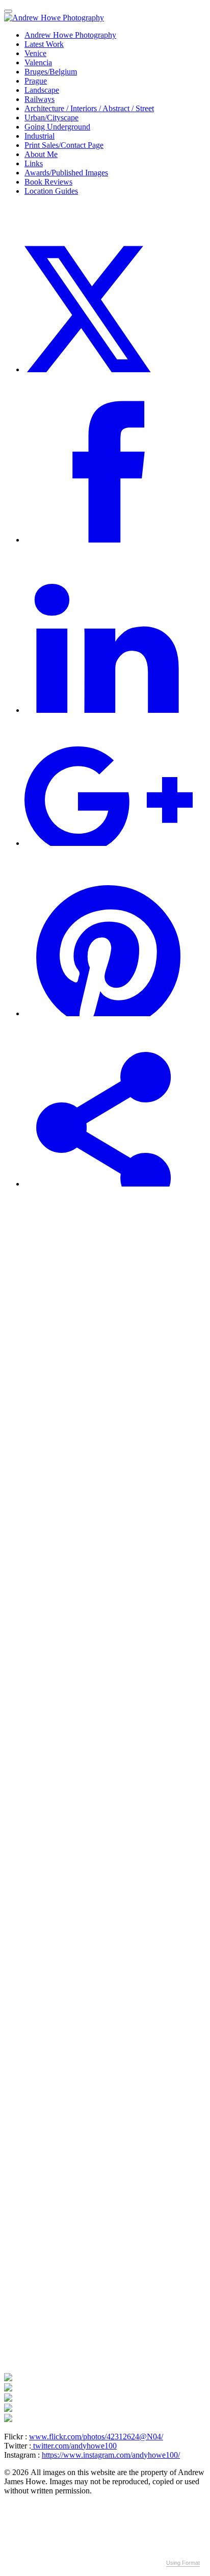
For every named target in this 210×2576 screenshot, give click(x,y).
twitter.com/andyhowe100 (74, 2446)
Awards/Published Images (66, 173)
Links (34, 163)
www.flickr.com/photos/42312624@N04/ (96, 2437)
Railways (40, 99)
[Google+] (109, 843)
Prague (36, 81)
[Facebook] (109, 540)
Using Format (183, 2563)
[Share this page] (109, 1184)
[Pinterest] (109, 1013)
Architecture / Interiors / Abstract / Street (89, 108)
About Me (41, 154)
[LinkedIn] (109, 710)
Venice (35, 53)
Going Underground (57, 127)
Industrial (40, 136)
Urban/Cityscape (51, 118)
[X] (109, 369)
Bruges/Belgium (51, 72)
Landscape (42, 90)
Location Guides (51, 191)
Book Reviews (48, 182)
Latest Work (44, 44)
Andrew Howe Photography (70, 35)
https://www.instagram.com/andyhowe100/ (111, 2455)
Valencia (38, 62)
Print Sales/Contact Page (64, 145)
